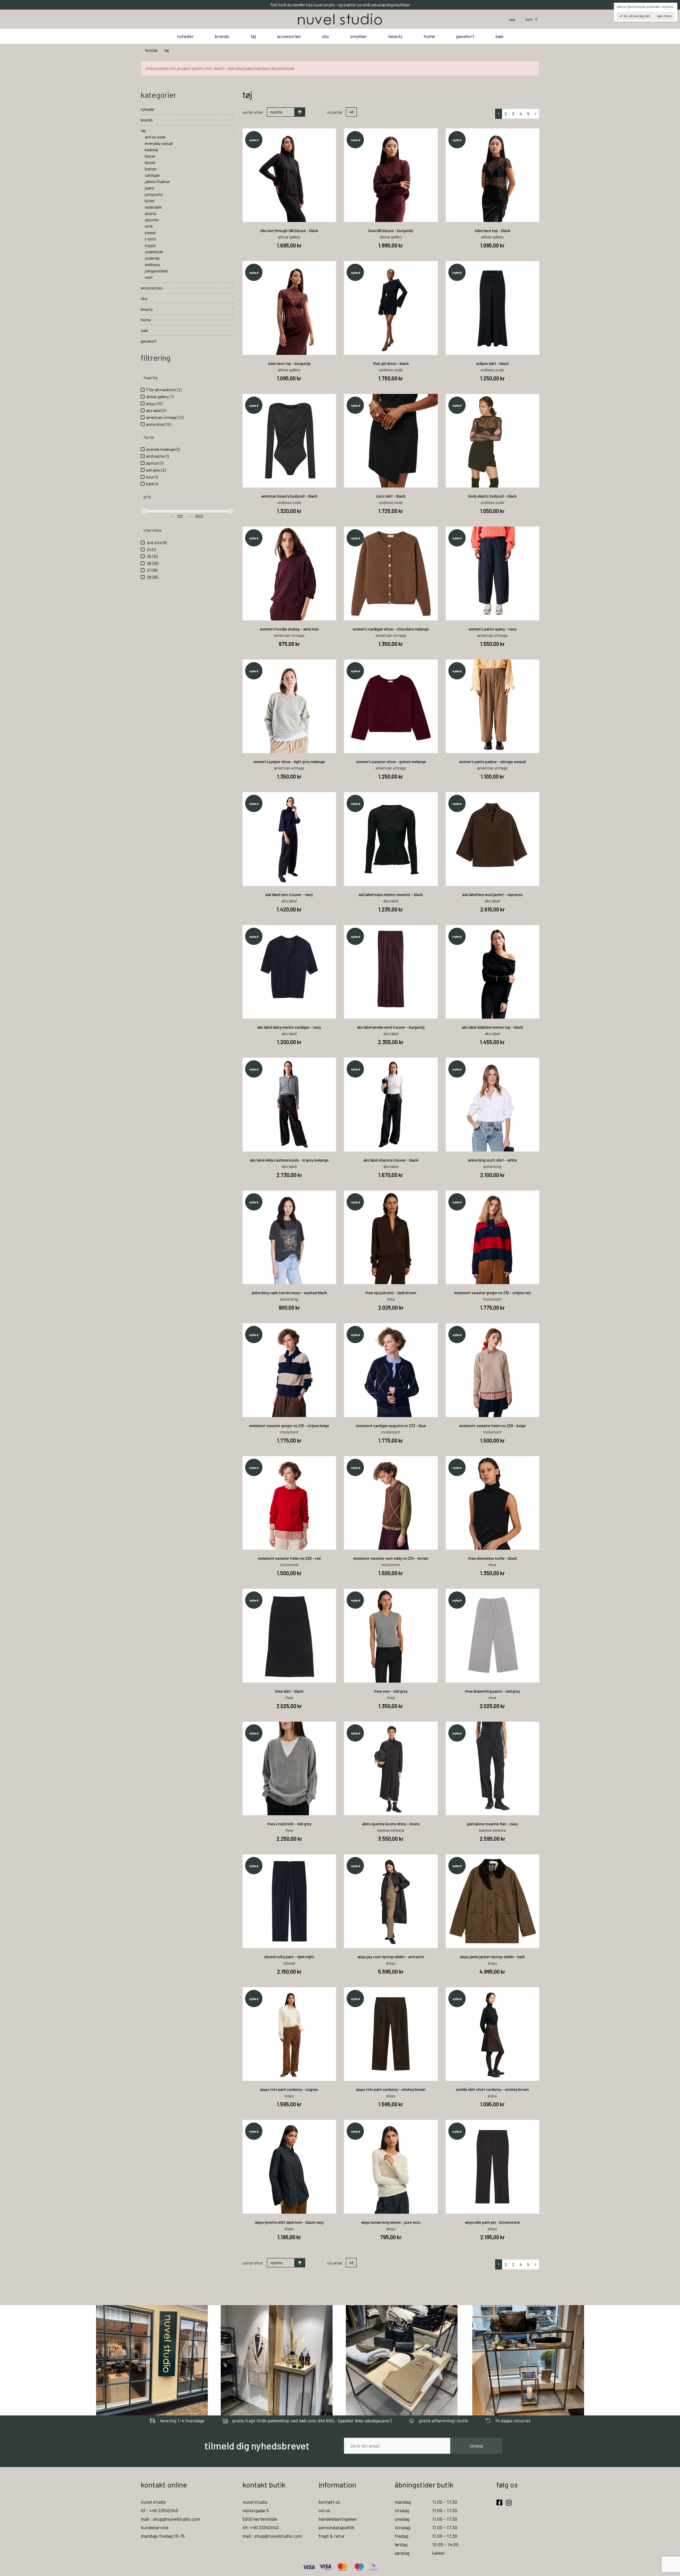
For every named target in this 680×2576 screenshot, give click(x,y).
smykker (359, 36)
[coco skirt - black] (391, 441)
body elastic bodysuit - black (492, 496)
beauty (395, 36)
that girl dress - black (391, 363)
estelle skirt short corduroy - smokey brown (492, 2089)
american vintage (165, 417)
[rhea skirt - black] (289, 1636)
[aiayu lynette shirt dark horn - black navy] (289, 2167)
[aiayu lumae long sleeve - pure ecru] (391, 2167)
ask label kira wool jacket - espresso (492, 894)
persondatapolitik (336, 2527)
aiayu (154, 403)
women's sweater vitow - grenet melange (391, 762)
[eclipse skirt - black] (493, 308)
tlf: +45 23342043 (261, 2527)
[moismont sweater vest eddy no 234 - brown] (391, 1503)
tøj (253, 36)
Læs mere (664, 16)
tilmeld (476, 2446)
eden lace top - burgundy (289, 363)
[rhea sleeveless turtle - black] (493, 1503)
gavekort (465, 36)
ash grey (156, 470)
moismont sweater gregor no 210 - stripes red (492, 1293)
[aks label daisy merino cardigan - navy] (289, 972)
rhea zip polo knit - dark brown (391, 1293)
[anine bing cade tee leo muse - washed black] (289, 1237)
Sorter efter (253, 112)
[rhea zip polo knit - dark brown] (391, 1237)
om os (324, 2510)
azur (152, 477)
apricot (155, 463)
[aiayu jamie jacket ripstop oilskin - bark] (493, 1901)
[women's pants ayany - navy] (493, 573)
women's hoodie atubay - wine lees (289, 629)
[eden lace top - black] (493, 175)
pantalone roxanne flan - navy (492, 1824)
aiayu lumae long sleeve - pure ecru (391, 2222)
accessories (289, 36)
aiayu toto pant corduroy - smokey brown (391, 2089)
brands (222, 36)
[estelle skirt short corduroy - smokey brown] (493, 2034)
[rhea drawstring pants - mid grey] (493, 1636)
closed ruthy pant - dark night (289, 1957)
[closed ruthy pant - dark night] (289, 1901)
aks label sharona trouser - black (391, 1160)
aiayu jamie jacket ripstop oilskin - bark (492, 1957)
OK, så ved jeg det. (637, 16)
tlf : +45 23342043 (159, 2510)
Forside (151, 50)
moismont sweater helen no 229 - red (289, 1558)
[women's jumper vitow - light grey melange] (289, 706)
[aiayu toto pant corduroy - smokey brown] (391, 2034)
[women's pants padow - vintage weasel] (493, 706)
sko (325, 36)
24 (151, 549)
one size (156, 542)
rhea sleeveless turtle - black (492, 1558)
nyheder (185, 36)
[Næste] (536, 114)
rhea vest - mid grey (391, 1691)
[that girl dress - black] (391, 308)
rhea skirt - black (289, 1691)
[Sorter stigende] (300, 112)
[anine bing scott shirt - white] (493, 1105)
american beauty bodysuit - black (289, 496)
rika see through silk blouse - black (289, 230)
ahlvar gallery (160, 396)
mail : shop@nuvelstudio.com (170, 2519)
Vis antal (334, 112)
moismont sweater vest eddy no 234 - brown (391, 1558)
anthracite (157, 456)
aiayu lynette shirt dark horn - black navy (289, 2222)
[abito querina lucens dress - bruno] (391, 1769)
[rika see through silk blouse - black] (289, 175)
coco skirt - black (391, 496)
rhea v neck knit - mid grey (289, 1824)
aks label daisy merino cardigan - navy (289, 1027)
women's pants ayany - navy (492, 629)
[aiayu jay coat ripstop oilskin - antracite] (391, 1901)
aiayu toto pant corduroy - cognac (289, 2089)
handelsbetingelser (338, 2519)
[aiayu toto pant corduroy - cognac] (289, 2034)
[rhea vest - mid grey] (391, 1636)
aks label (156, 410)
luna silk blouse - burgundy (391, 230)
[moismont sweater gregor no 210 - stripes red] (493, 1237)
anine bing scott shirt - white (492, 1160)
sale (499, 36)
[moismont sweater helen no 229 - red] (289, 1503)
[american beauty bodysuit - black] (289, 441)
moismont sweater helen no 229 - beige (492, 1426)
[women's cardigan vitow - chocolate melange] (391, 573)
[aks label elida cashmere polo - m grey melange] (289, 1105)
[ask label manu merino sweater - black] (391, 839)
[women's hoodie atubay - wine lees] (289, 573)
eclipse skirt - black (492, 363)
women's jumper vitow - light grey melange (289, 762)
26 (152, 563)
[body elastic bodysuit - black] (493, 441)
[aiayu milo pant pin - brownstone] (493, 2167)
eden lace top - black (492, 230)
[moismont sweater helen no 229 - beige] (493, 1370)
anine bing (159, 424)
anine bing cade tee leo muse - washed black (289, 1293)
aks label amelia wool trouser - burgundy (391, 1027)
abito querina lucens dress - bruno (391, 1824)
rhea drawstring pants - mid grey (492, 1691)
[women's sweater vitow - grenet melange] (391, 706)
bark (152, 484)
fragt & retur (332, 2536)
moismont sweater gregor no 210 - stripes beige (289, 1426)
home (429, 36)
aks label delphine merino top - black (492, 1027)
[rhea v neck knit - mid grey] (289, 1769)
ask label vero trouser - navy (289, 894)
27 (152, 570)
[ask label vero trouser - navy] (289, 839)
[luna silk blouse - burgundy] (391, 175)
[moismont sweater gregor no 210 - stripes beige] (289, 1370)
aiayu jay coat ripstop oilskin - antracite (391, 1957)
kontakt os (329, 2502)
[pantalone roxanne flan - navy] (493, 1769)
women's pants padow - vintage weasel (492, 762)
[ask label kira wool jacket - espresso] (493, 839)
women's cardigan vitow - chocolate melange (391, 629)
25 (152, 556)
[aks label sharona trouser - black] (391, 1105)
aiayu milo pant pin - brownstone (492, 2222)
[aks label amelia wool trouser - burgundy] (391, 972)
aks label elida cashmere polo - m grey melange (289, 1160)
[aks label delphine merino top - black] (493, 972)
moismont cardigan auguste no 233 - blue (391, 1426)
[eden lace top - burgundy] (289, 308)
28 (152, 577)
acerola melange (163, 449)
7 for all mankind (164, 390)
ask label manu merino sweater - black (391, 894)
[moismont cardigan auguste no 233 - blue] (391, 1370)
